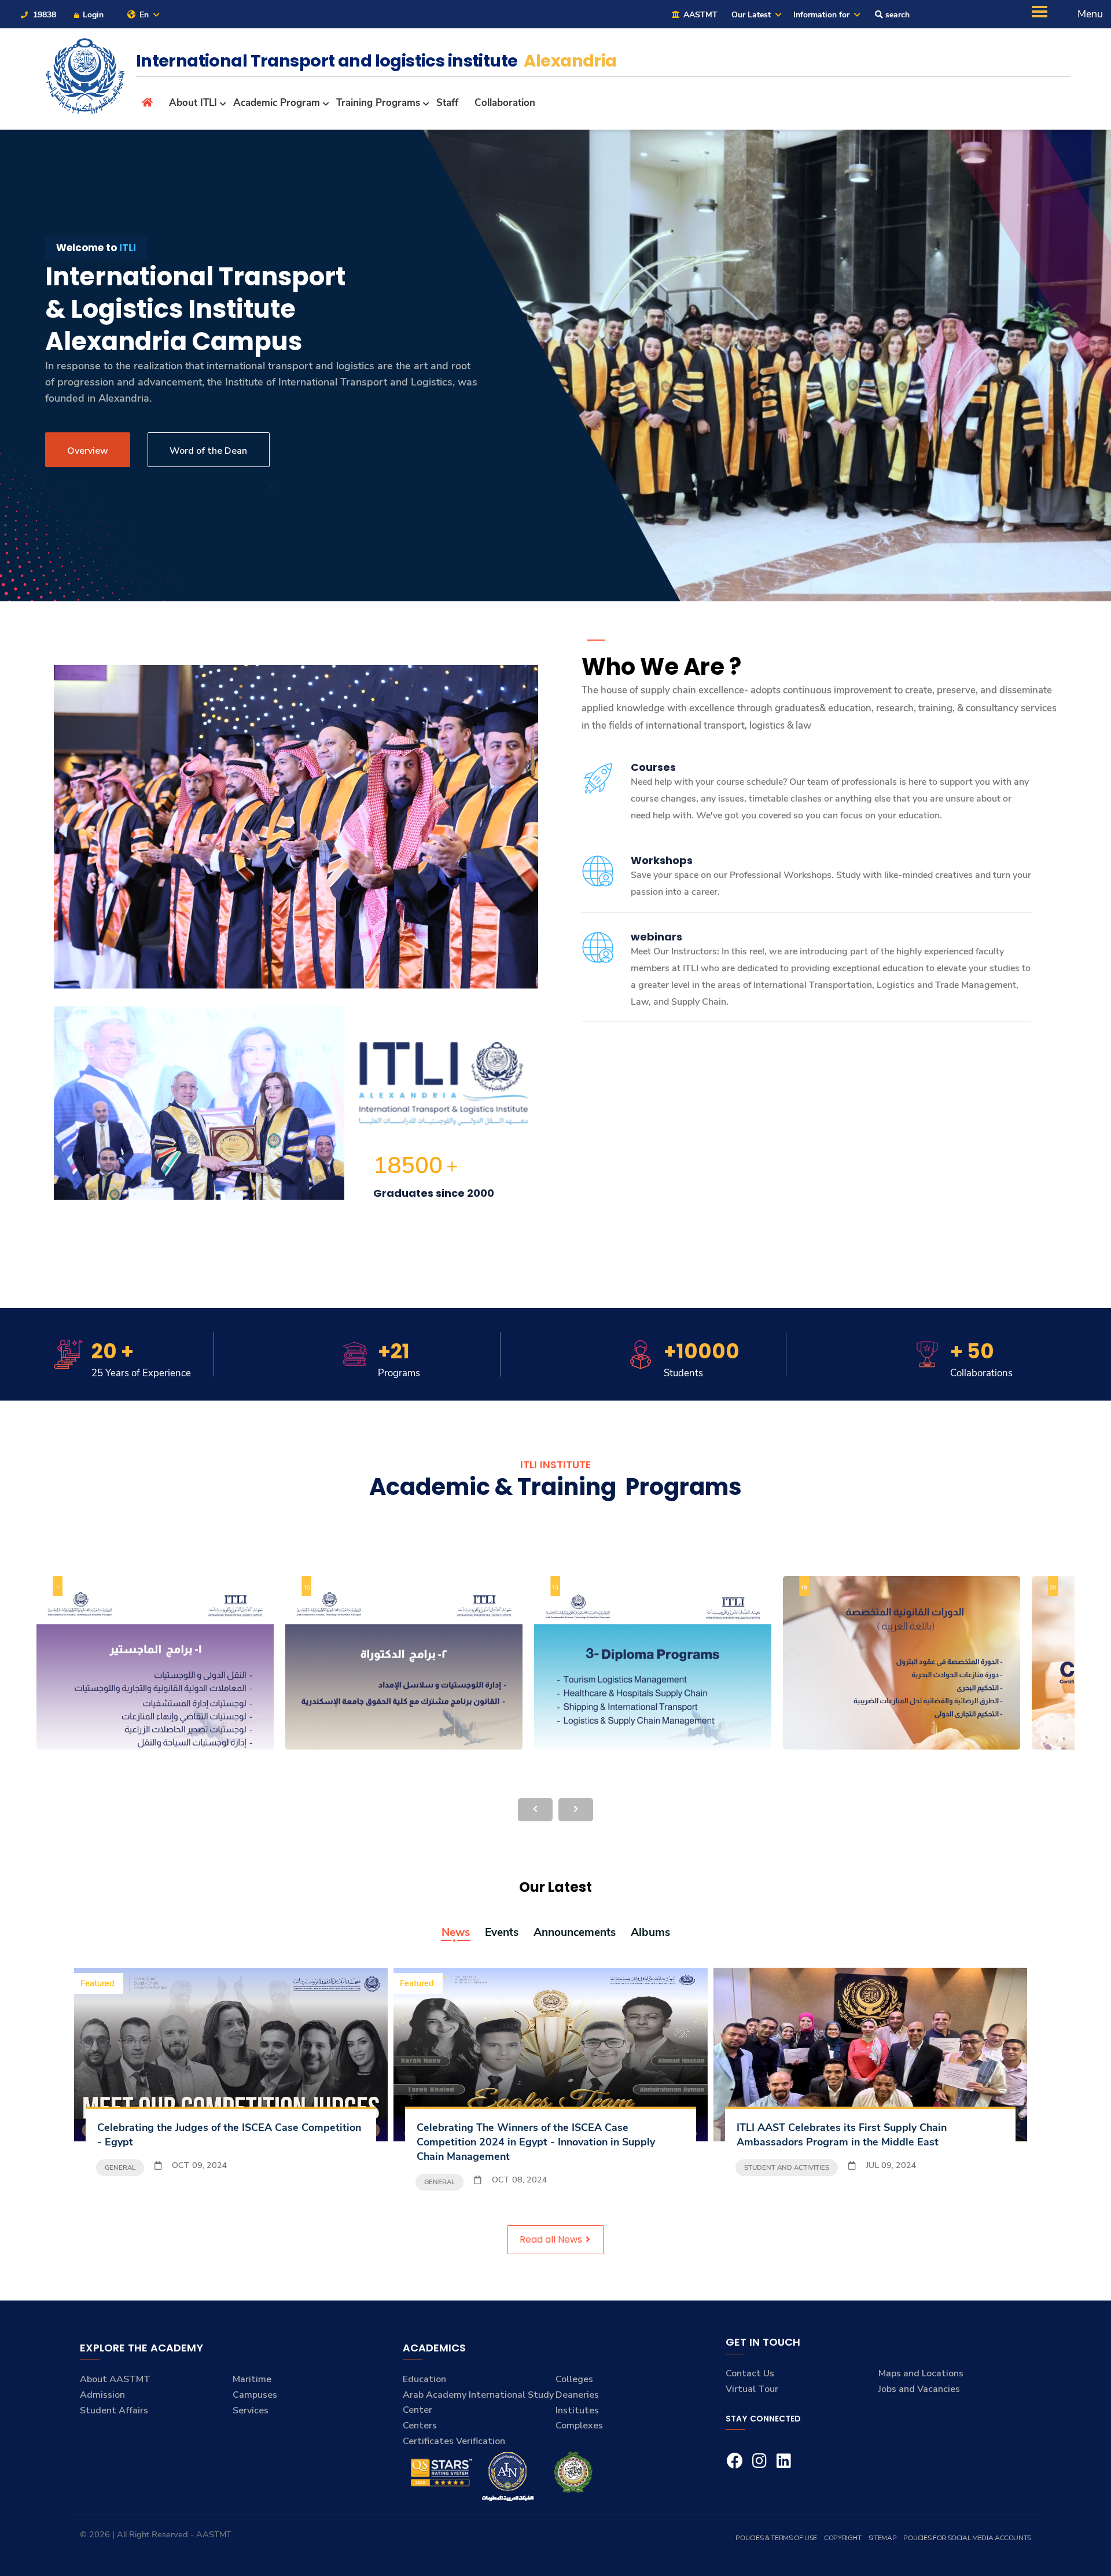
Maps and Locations (921, 2373)
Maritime (252, 2379)
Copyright (843, 2538)
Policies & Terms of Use (776, 2538)
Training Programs (378, 103)
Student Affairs (114, 2410)
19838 (43, 15)
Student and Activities (787, 2167)
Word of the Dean (208, 451)
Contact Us (750, 2373)
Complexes (579, 2426)
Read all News (552, 2239)
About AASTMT (115, 2379)
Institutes (577, 2410)
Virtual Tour (752, 2389)
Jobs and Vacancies (919, 2389)
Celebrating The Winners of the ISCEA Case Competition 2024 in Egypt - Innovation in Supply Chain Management (536, 2142)
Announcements (575, 1933)
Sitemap (882, 2538)
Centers (420, 2426)
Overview (88, 451)
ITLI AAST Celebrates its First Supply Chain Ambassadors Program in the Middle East (842, 2135)
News (456, 1933)
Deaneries (577, 2395)
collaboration (505, 103)
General (120, 2167)
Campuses (255, 2395)
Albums (650, 1933)
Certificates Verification (454, 2441)
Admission (102, 2395)
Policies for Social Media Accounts (967, 2538)
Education (424, 2379)
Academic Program (277, 103)
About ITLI (193, 103)
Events (502, 1933)
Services (251, 2410)
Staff (447, 103)
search (896, 15)
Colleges (574, 2379)
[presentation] (535, 1810)
